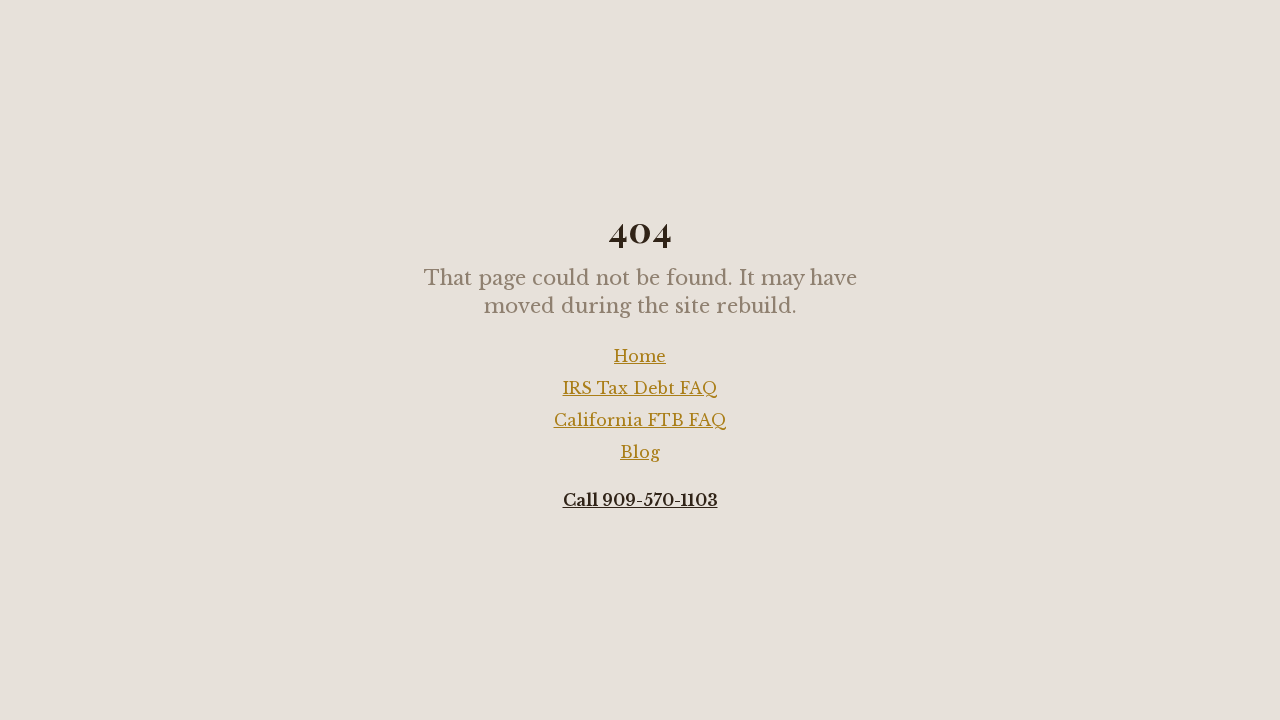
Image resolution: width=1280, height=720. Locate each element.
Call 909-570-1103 (640, 500)
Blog (640, 452)
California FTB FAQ (640, 420)
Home (640, 356)
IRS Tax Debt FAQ (640, 388)
